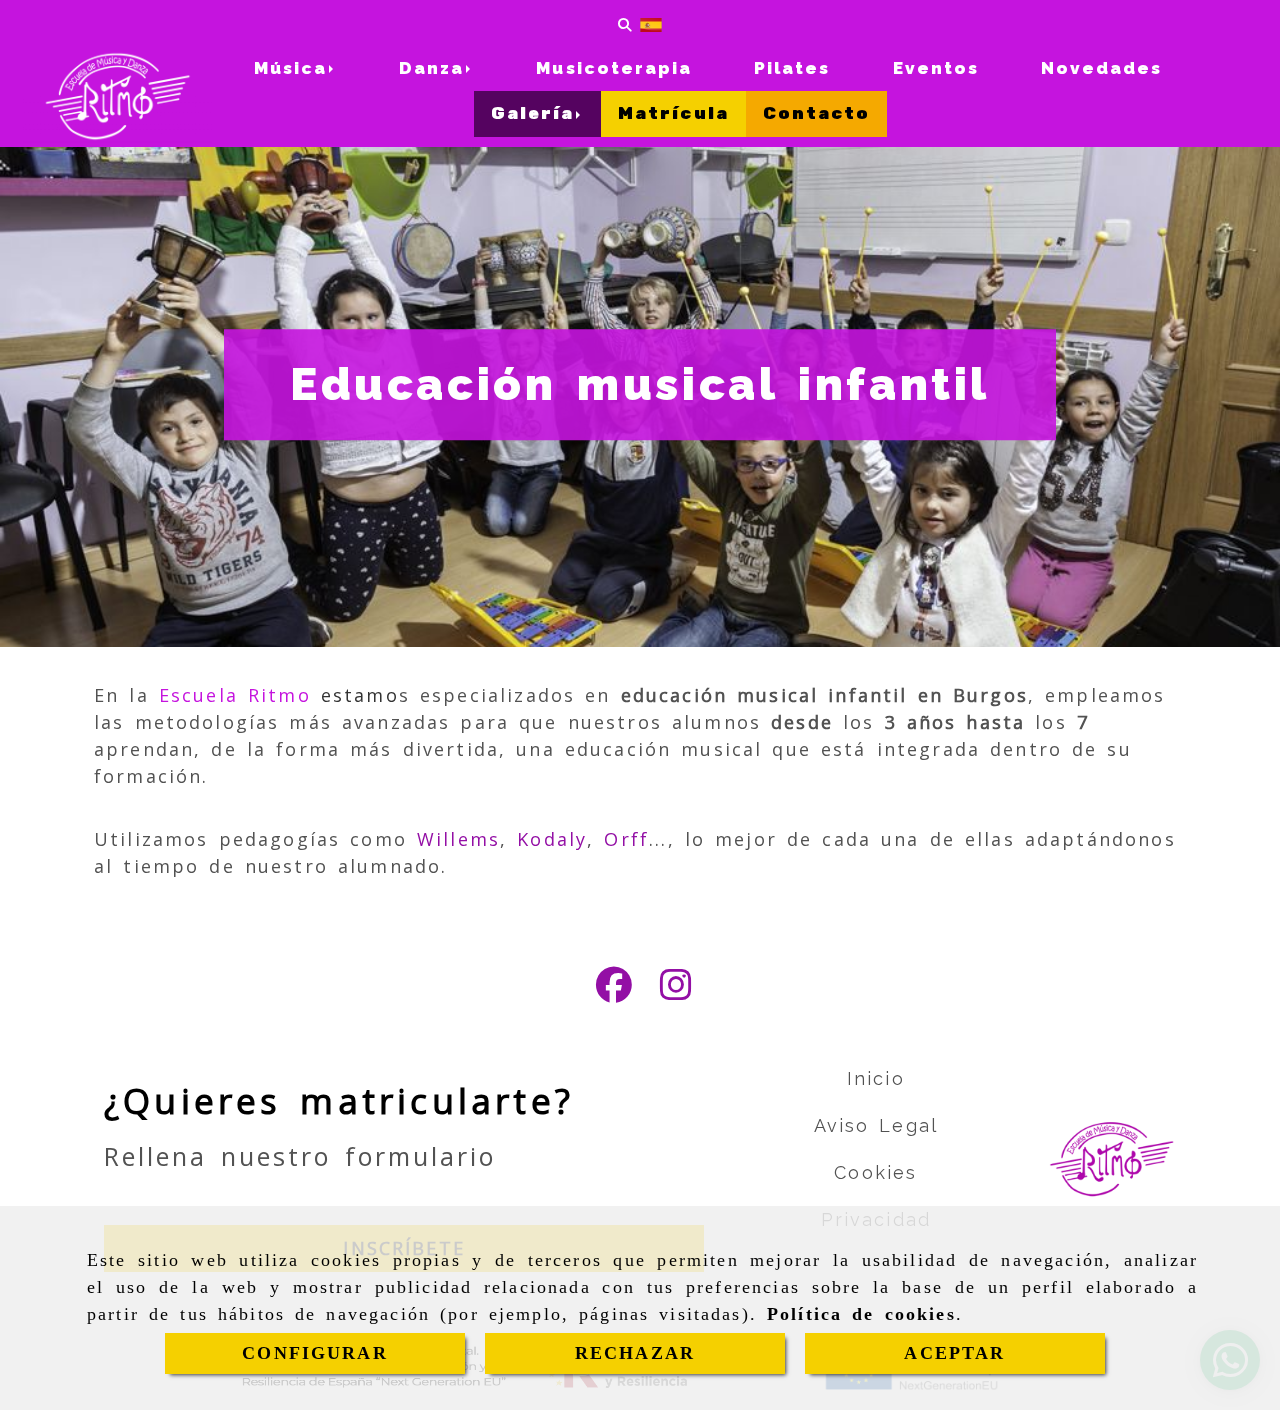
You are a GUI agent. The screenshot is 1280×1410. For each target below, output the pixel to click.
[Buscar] (625, 24)
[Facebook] (614, 991)
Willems (458, 839)
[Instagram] (676, 991)
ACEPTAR (954, 1353)
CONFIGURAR (315, 1353)
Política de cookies (861, 1314)
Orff (626, 839)
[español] (651, 23)
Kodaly (552, 839)
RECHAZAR (635, 1353)
